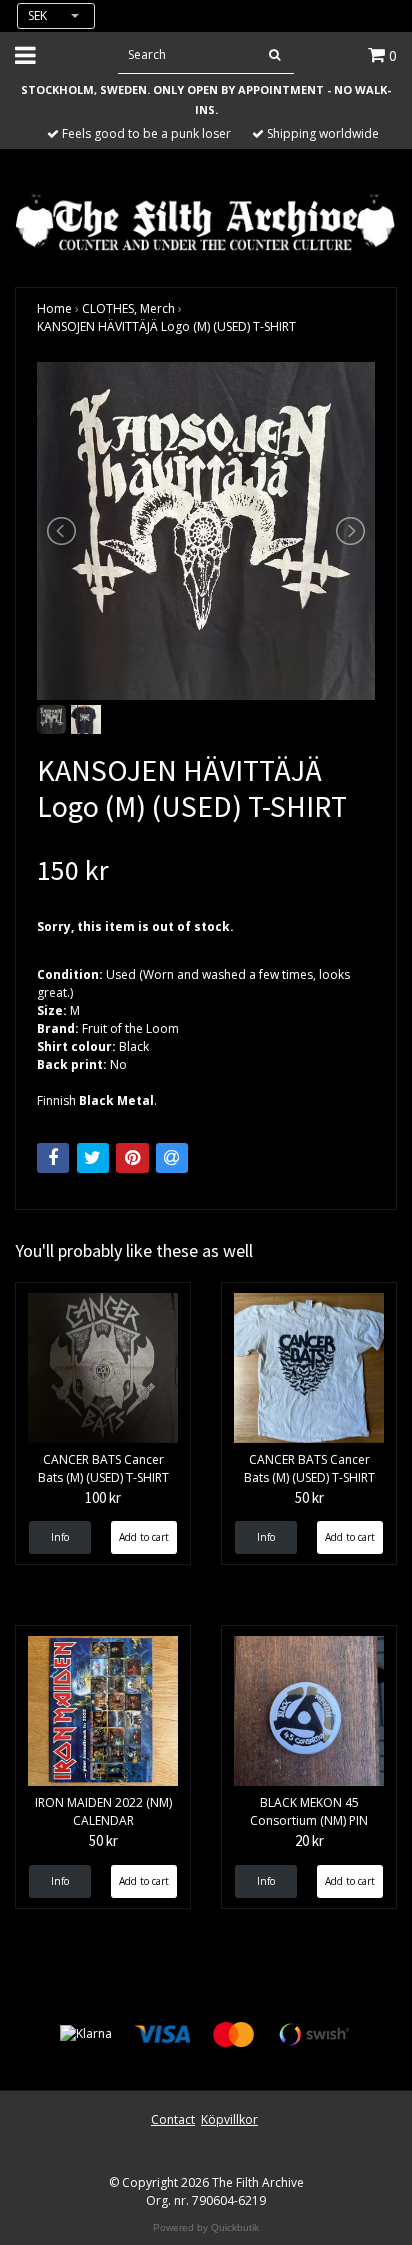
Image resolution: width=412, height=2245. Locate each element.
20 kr (309, 1840)
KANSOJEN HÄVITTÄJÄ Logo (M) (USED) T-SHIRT (166, 326)
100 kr (103, 1497)
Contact (173, 2119)
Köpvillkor (229, 2119)
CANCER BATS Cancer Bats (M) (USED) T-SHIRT (103, 1468)
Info (60, 1537)
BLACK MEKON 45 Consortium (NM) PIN (309, 1811)
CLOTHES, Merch (128, 308)
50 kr (309, 1497)
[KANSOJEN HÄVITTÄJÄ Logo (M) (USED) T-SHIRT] (206, 531)
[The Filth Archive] (206, 220)
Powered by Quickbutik (206, 2227)
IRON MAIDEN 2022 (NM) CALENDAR (103, 1811)
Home (54, 308)
